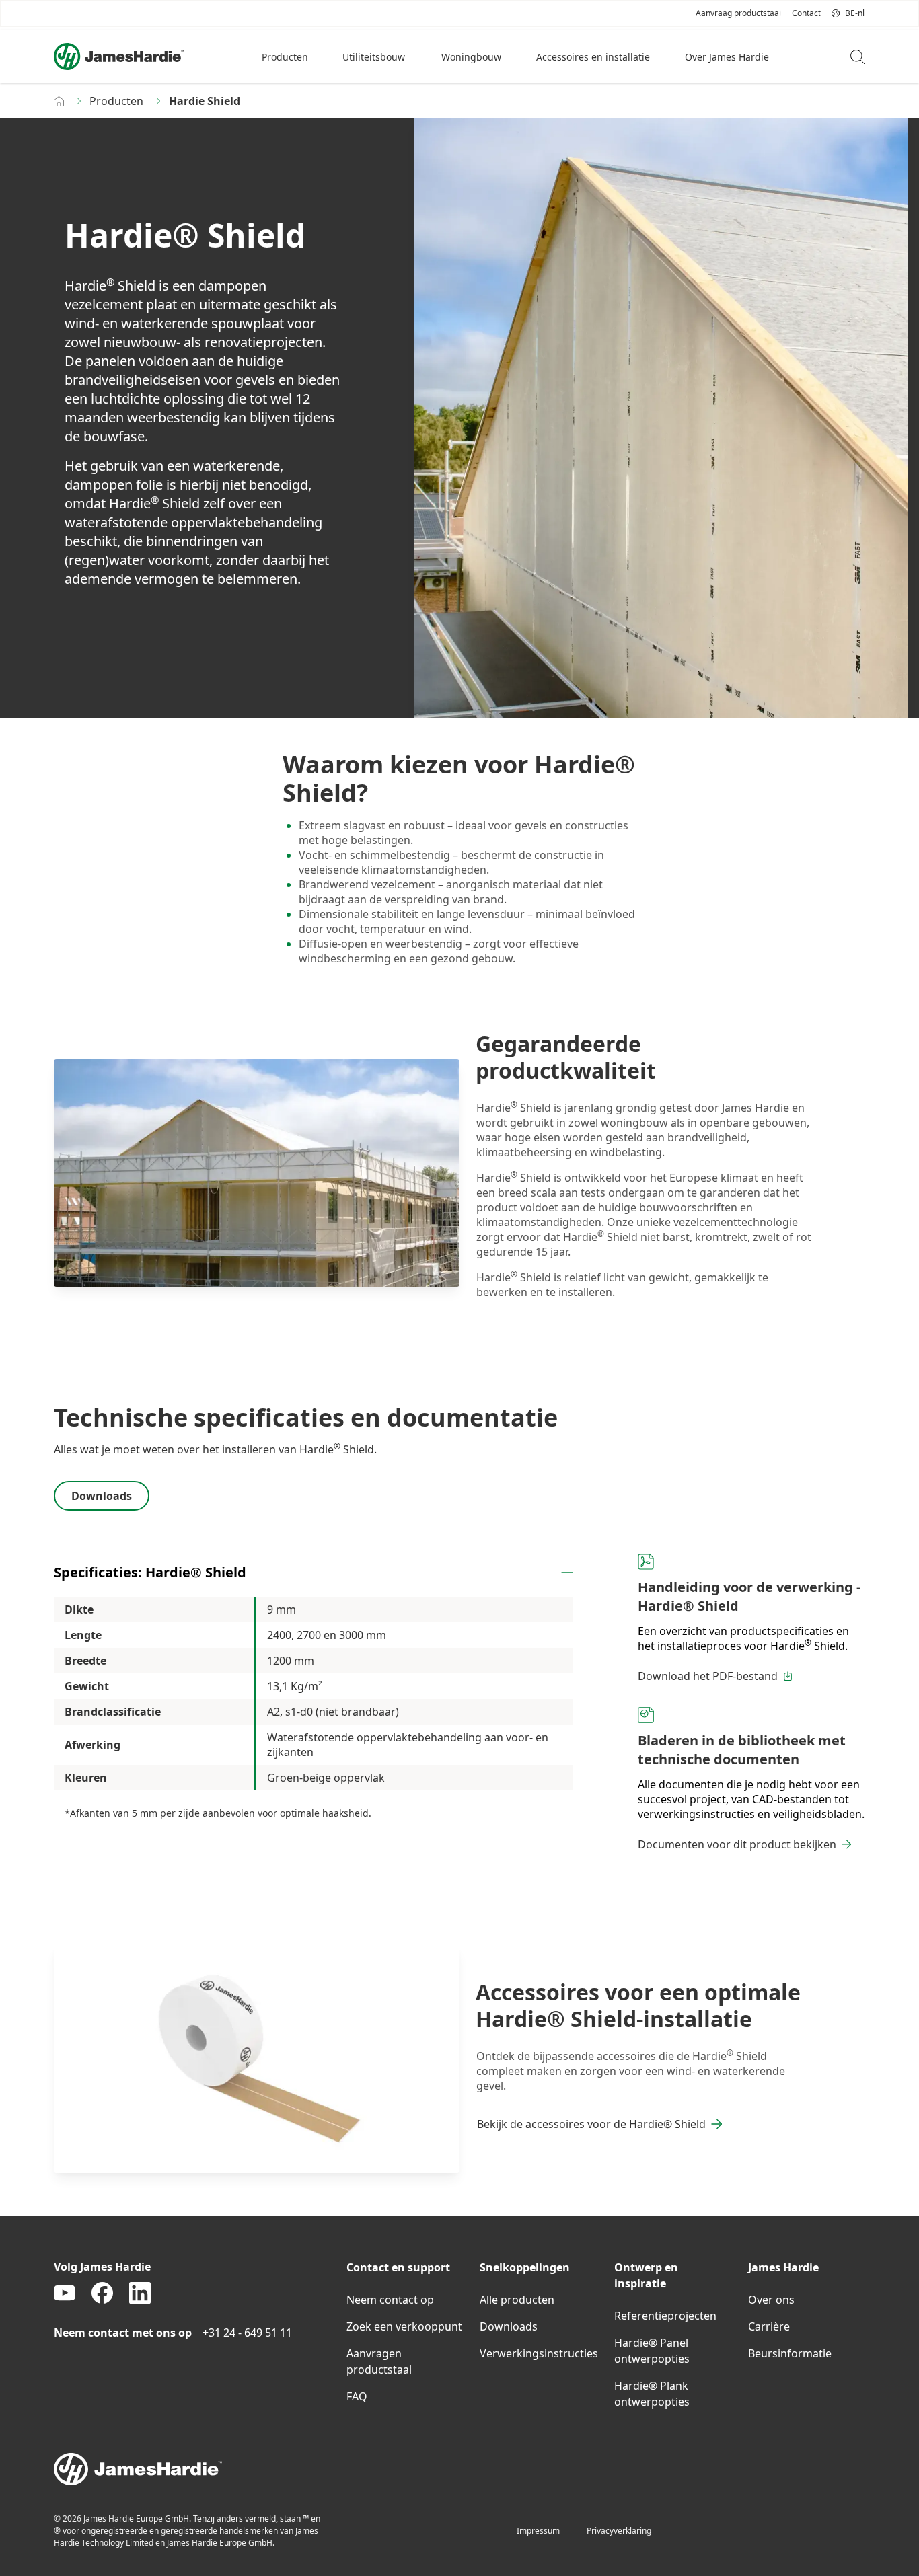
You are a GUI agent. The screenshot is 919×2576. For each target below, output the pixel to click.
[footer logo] (459, 2469)
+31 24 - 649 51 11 (247, 2333)
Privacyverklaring (619, 2531)
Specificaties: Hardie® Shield (150, 1572)
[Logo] (119, 56)
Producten (116, 101)
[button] (286, 56)
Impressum (538, 2531)
